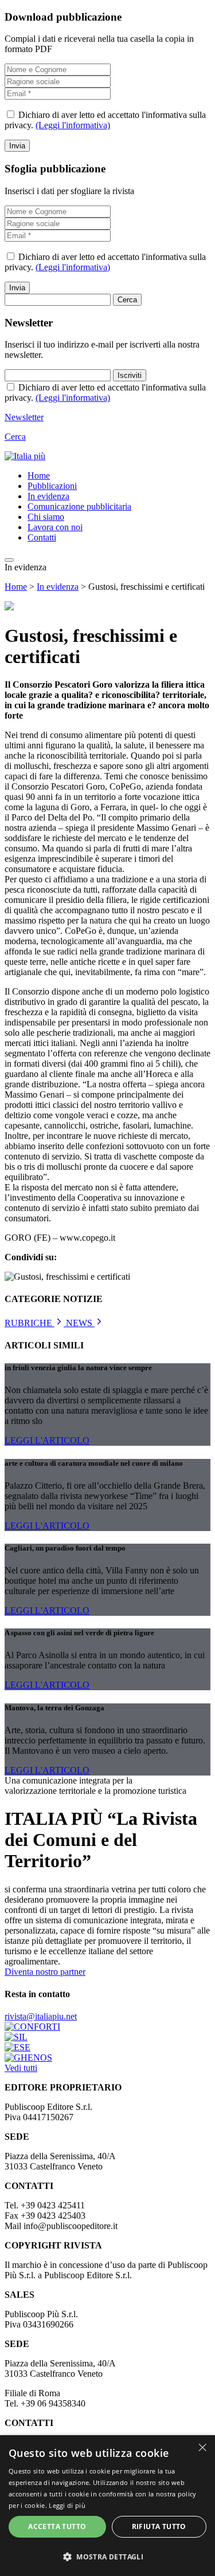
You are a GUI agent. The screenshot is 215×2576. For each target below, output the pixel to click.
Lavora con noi (55, 527)
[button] (107, 2556)
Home (39, 476)
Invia (17, 146)
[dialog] (107, 2506)
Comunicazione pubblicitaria (79, 506)
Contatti (42, 537)
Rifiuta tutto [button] (159, 2526)
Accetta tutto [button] (57, 2526)
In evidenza (48, 496)
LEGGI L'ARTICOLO (47, 1440)
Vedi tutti (21, 2068)
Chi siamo (46, 517)
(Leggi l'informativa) (73, 125)
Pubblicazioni (52, 486)
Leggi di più (67, 2505)
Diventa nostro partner (45, 1972)
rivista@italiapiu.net (41, 2016)
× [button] (202, 2447)
